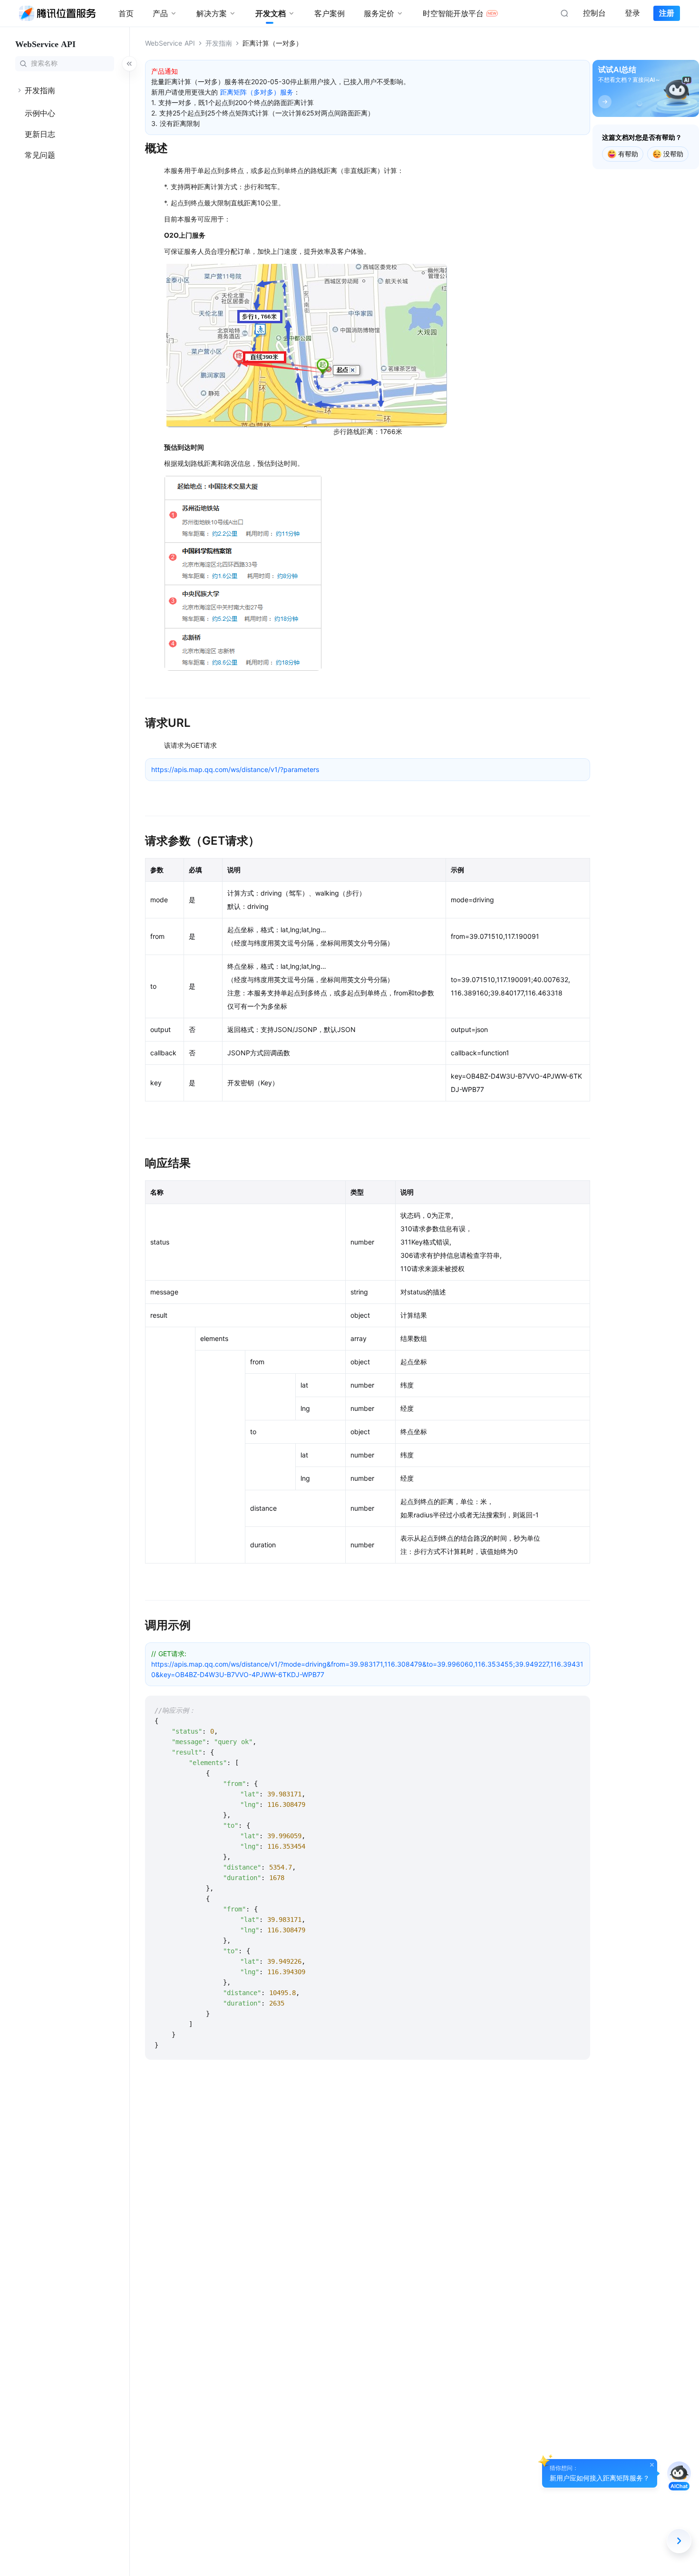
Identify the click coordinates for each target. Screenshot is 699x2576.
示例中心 (40, 113)
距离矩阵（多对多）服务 (257, 92)
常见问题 (40, 155)
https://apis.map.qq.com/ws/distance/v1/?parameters (235, 769)
